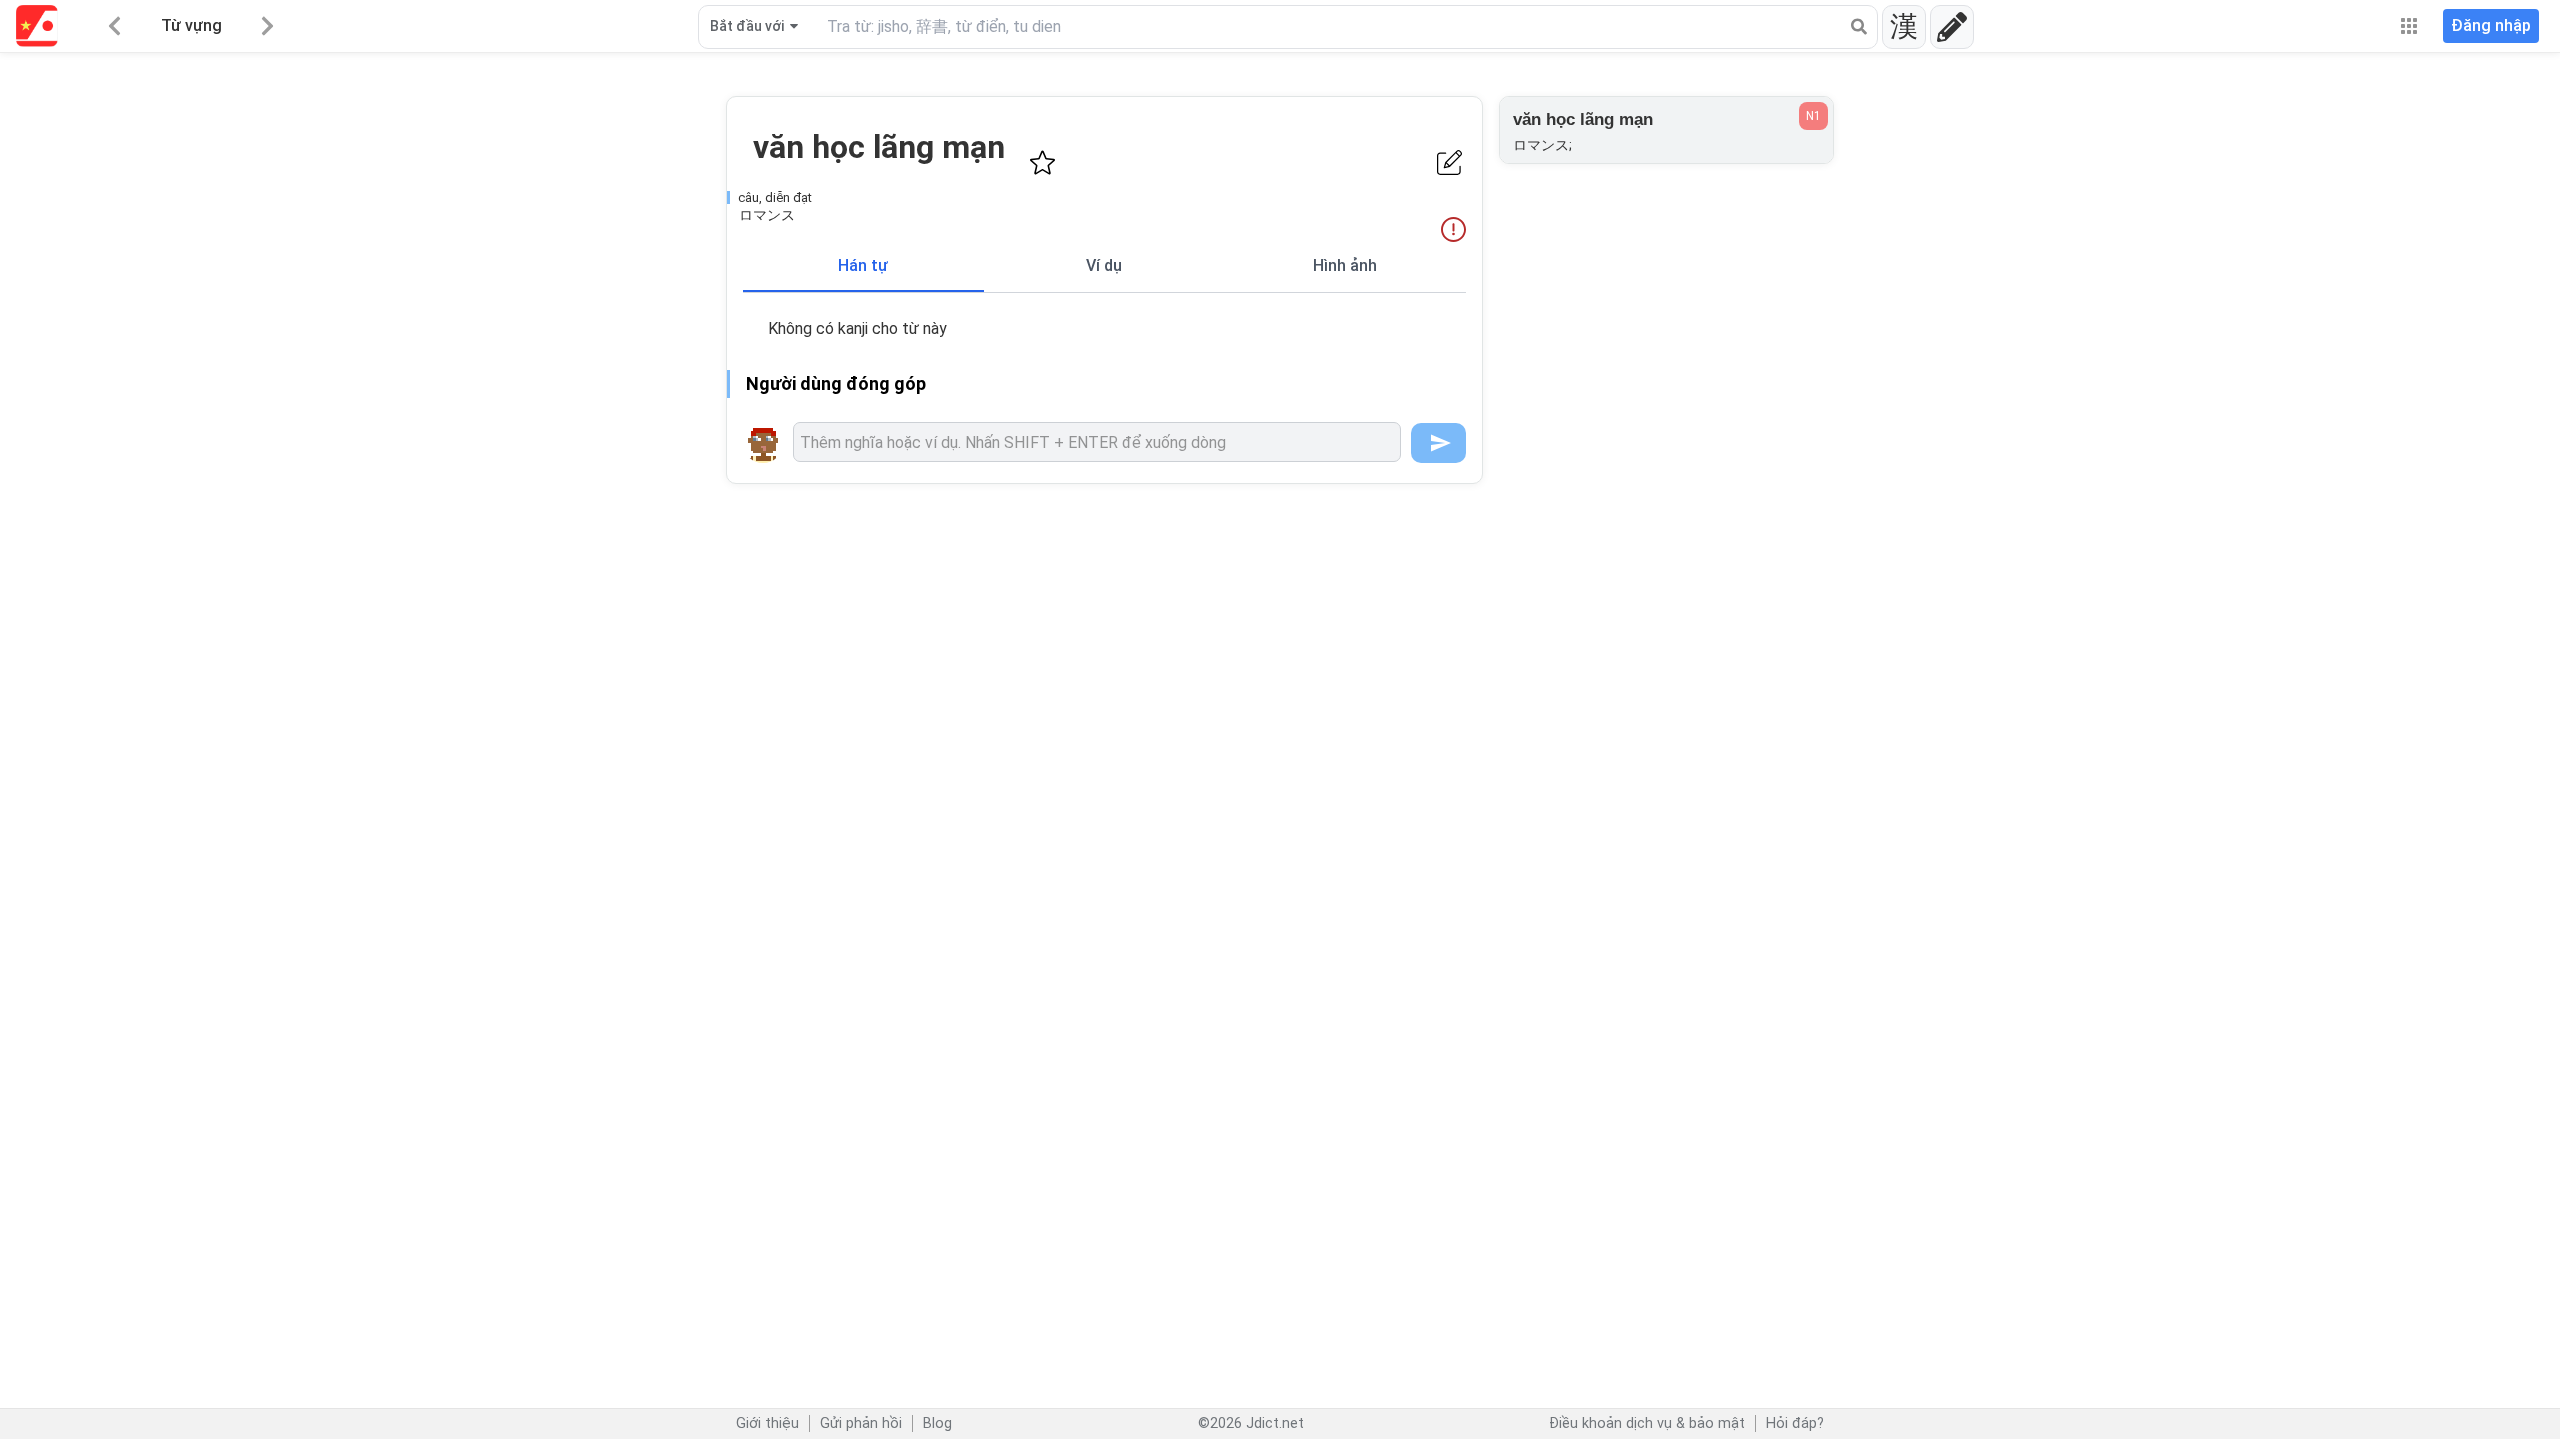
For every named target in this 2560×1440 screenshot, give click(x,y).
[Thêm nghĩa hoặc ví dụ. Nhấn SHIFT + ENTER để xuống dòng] (1097, 442)
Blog (937, 1423)
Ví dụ (1104, 265)
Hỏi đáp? (1795, 1423)
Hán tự (863, 265)
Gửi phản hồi (861, 1423)
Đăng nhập (2491, 25)
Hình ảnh (1345, 265)
